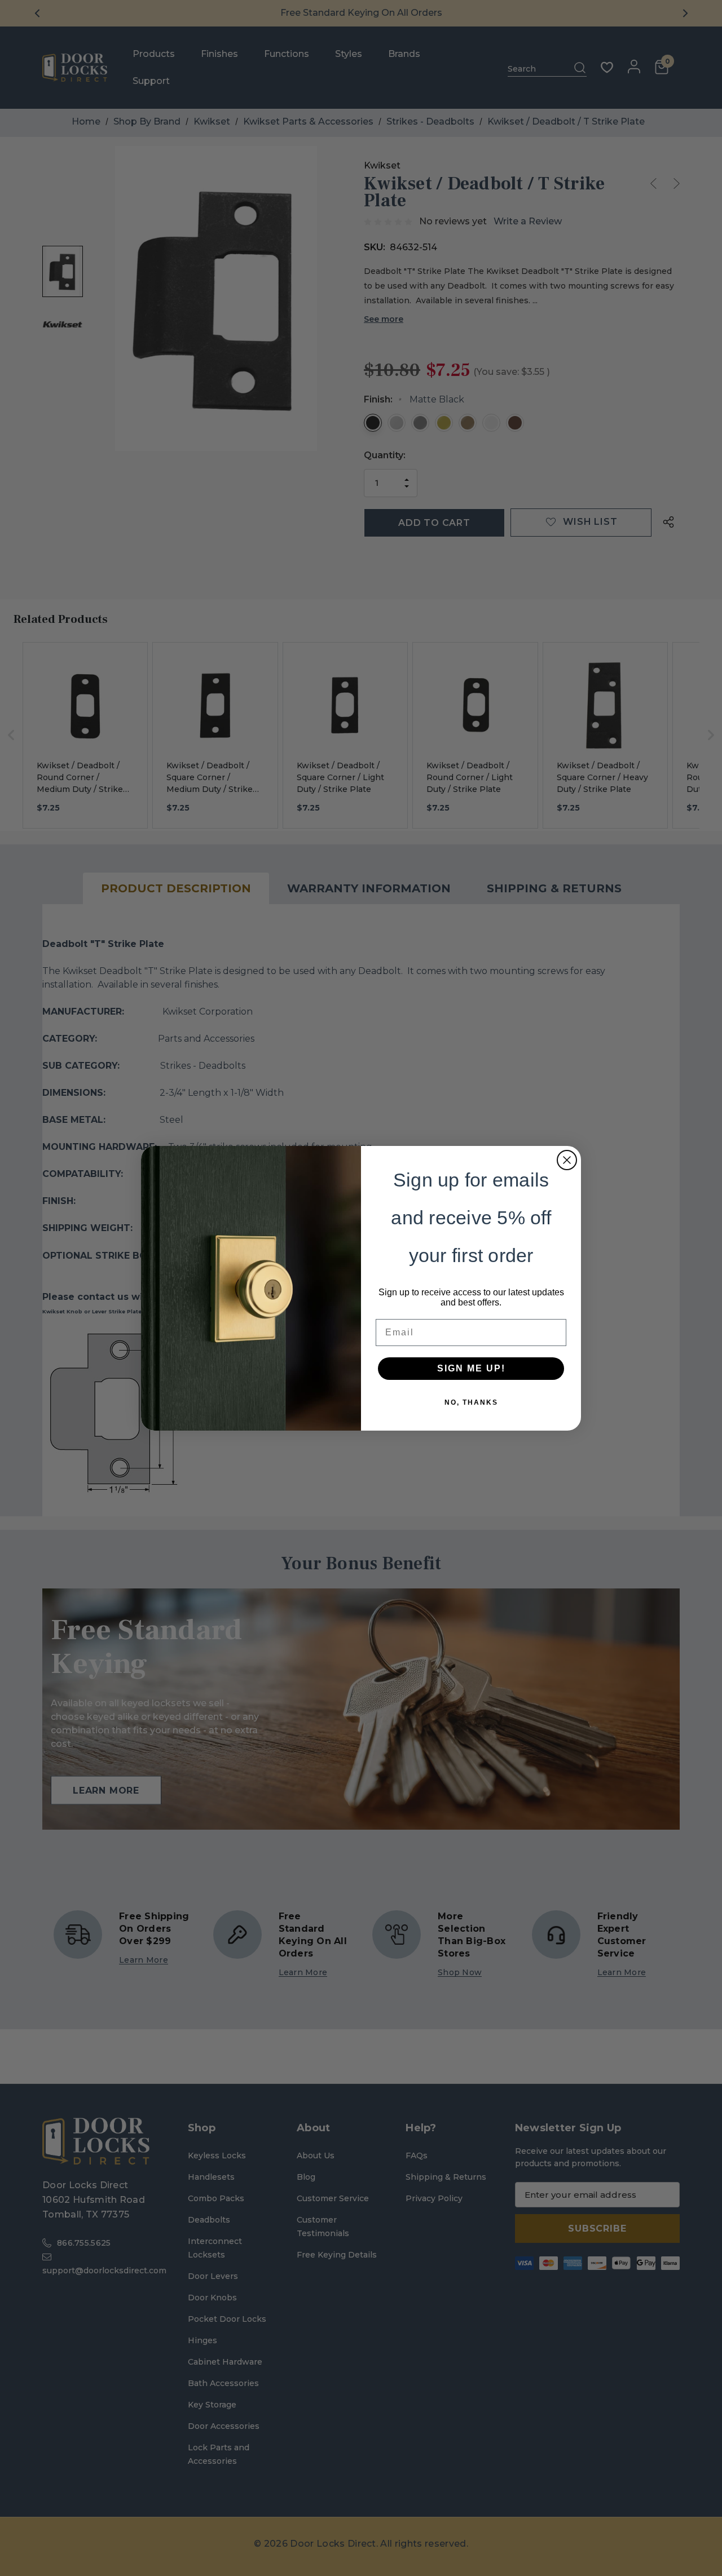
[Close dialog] (567, 1160)
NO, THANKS (471, 1402)
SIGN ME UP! (471, 1368)
